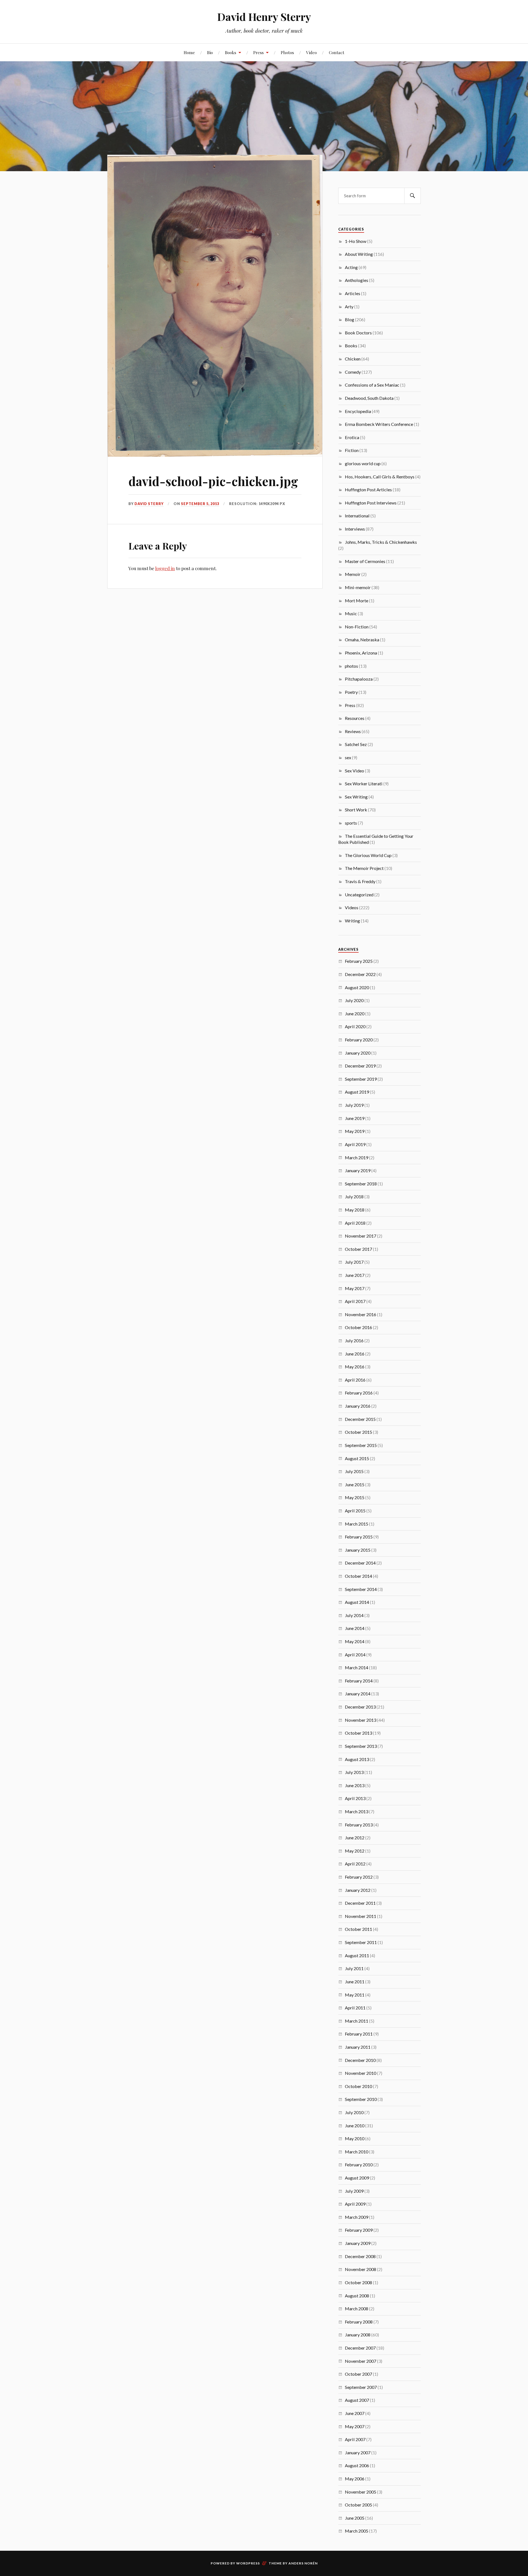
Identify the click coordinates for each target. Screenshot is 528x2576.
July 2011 (354, 1968)
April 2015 (355, 1511)
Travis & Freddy (360, 881)
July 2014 (354, 1615)
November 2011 (361, 1916)
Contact (337, 52)
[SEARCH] (413, 196)
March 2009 (357, 2217)
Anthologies (357, 280)
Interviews (355, 529)
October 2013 (358, 1733)
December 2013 (360, 1707)
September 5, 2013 (200, 504)
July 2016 (354, 1340)
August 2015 (357, 1458)
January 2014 (358, 1694)
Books (231, 52)
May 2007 (355, 2426)
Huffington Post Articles (368, 490)
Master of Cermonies (365, 561)
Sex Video (354, 771)
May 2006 (355, 2479)
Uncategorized (359, 895)
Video (311, 52)
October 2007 (358, 2374)
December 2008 (360, 2256)
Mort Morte (357, 601)
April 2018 (355, 1223)
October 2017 (358, 1249)
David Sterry (149, 504)
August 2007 (357, 2400)
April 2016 (355, 1380)
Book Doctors (358, 333)
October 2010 (358, 2086)
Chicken (353, 359)
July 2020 (354, 1000)
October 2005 (358, 2505)
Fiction (352, 450)
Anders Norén (303, 2563)
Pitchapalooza (359, 679)
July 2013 (354, 1772)
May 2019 (355, 1131)
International (357, 516)
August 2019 (357, 1092)
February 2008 (359, 2322)
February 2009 (359, 2230)
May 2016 (355, 1367)
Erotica (352, 437)
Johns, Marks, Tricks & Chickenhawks (381, 542)
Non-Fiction (357, 627)
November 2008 (361, 2269)
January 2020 (358, 1053)
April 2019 (355, 1144)
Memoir (353, 574)
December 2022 (360, 974)
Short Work (356, 810)
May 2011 (355, 1995)
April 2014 (355, 1655)
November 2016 (361, 1314)
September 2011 (361, 1942)
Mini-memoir (358, 587)
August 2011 (357, 1955)
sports (351, 823)
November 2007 (361, 2361)
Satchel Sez (356, 744)
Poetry (351, 692)
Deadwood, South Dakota (369, 398)
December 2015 (360, 1419)
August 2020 (357, 987)
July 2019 (354, 1105)
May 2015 (355, 1497)
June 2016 (355, 1354)
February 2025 (359, 961)
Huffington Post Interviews (371, 503)
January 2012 (358, 1890)
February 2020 (359, 1040)
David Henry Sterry (264, 17)
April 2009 (355, 2204)
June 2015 (355, 1484)
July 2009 (354, 2191)
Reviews (353, 731)
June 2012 (355, 1838)
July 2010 (354, 2112)
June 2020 (355, 1014)
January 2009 (358, 2243)
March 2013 (357, 1811)
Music (351, 613)
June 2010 (355, 2126)
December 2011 (360, 1903)
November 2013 (361, 1720)
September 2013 (361, 1746)
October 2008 (358, 2282)
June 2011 (355, 1982)
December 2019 (360, 1066)
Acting (351, 267)
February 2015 (359, 1537)
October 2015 (358, 1432)
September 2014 (361, 1589)
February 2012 (359, 1877)
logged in (165, 568)
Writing (352, 921)
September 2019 (361, 1079)
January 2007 (358, 2452)
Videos (352, 907)
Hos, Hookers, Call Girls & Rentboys (380, 477)
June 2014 (355, 1628)
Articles (353, 293)
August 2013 (357, 1759)
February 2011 (359, 2034)
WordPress (248, 2563)
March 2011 (357, 2021)
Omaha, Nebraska (362, 640)
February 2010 (359, 2165)
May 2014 (355, 1641)
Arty (349, 307)
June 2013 (355, 1785)
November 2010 (361, 2073)
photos (351, 666)
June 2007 (355, 2413)
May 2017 (355, 1288)
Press (258, 52)
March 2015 (357, 1524)
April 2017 (355, 1301)
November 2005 (361, 2492)
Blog (350, 319)
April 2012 (355, 1864)
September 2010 (361, 2099)
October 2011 (358, 1929)
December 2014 (360, 1563)
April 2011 (355, 2008)
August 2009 (357, 2178)
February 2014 (359, 1681)
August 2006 (357, 2465)
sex (348, 757)
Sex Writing (356, 797)
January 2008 (358, 2335)
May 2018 (355, 1210)
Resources (355, 718)
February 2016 (359, 1393)
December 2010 (360, 2060)
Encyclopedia (358, 411)
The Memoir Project (364, 868)
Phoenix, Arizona (361, 653)
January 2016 (358, 1406)
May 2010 (355, 2138)
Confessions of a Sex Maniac (372, 385)
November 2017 (361, 1236)
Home (189, 52)
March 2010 (357, 2152)
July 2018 (354, 1197)
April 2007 (355, 2439)
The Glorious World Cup (368, 855)
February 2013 (359, 1825)
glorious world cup (363, 463)
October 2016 (358, 1327)
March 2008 (357, 2309)
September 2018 (361, 1184)
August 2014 (357, 1602)
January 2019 (358, 1170)
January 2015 (358, 1550)
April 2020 (355, 1026)
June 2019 (355, 1118)
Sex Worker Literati (364, 784)
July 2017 (354, 1262)
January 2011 (358, 2047)
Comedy (353, 372)
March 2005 (357, 2531)
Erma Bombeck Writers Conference (379, 424)
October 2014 (358, 1576)
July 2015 (354, 1471)
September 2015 (361, 1445)
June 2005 (355, 2518)
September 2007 (361, 2387)
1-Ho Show (356, 241)
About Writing (359, 254)
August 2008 (357, 2296)
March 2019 (357, 1157)
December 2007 (360, 2348)
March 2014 (357, 1667)
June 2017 (355, 1275)
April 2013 (355, 1798)
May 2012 (355, 1851)
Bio (210, 52)
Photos (287, 52)
